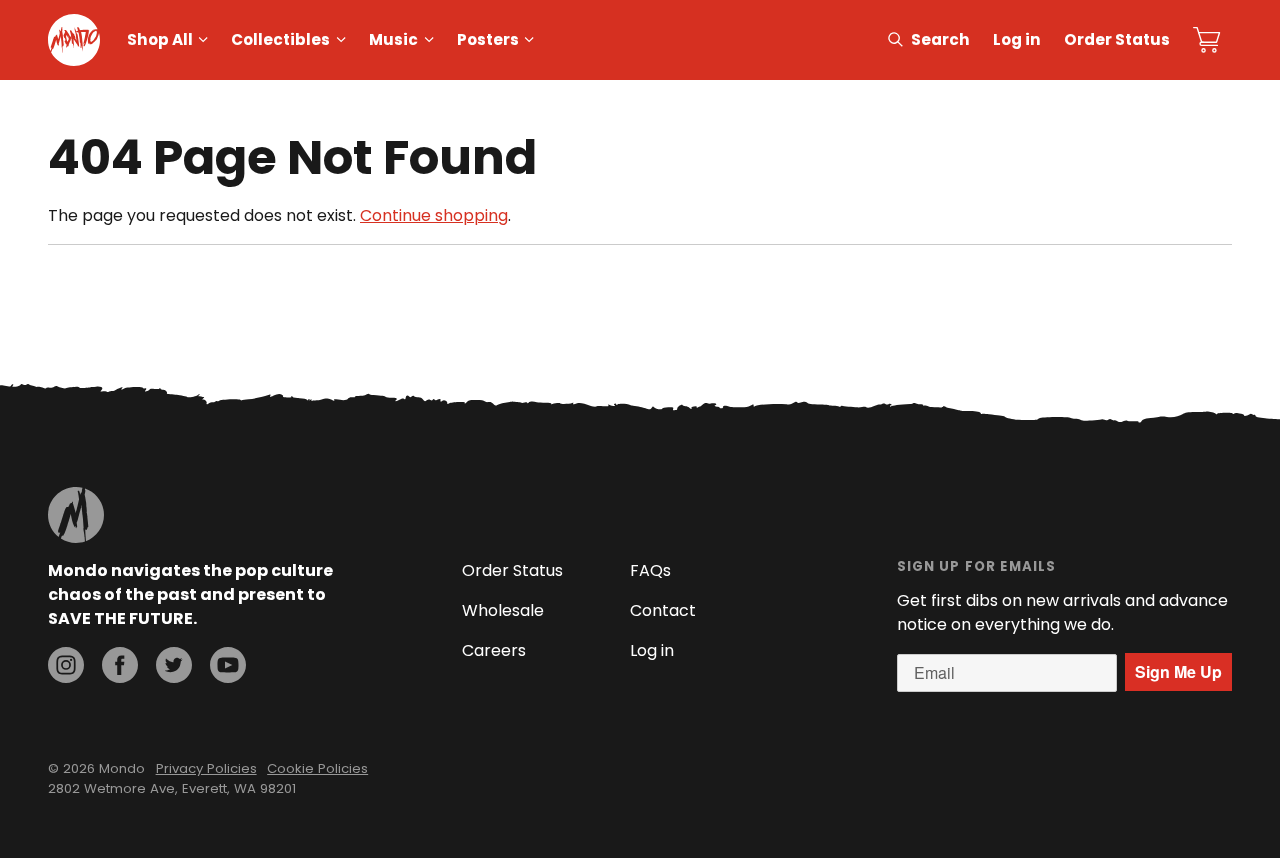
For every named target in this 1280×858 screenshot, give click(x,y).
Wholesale (503, 610)
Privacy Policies (206, 768)
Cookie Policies (317, 768)
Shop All (160, 39)
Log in (1017, 39)
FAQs (650, 570)
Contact (663, 610)
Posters (488, 39)
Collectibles (280, 39)
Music (393, 39)
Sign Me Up (1178, 671)
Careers (494, 650)
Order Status (1117, 39)
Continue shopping (434, 215)
